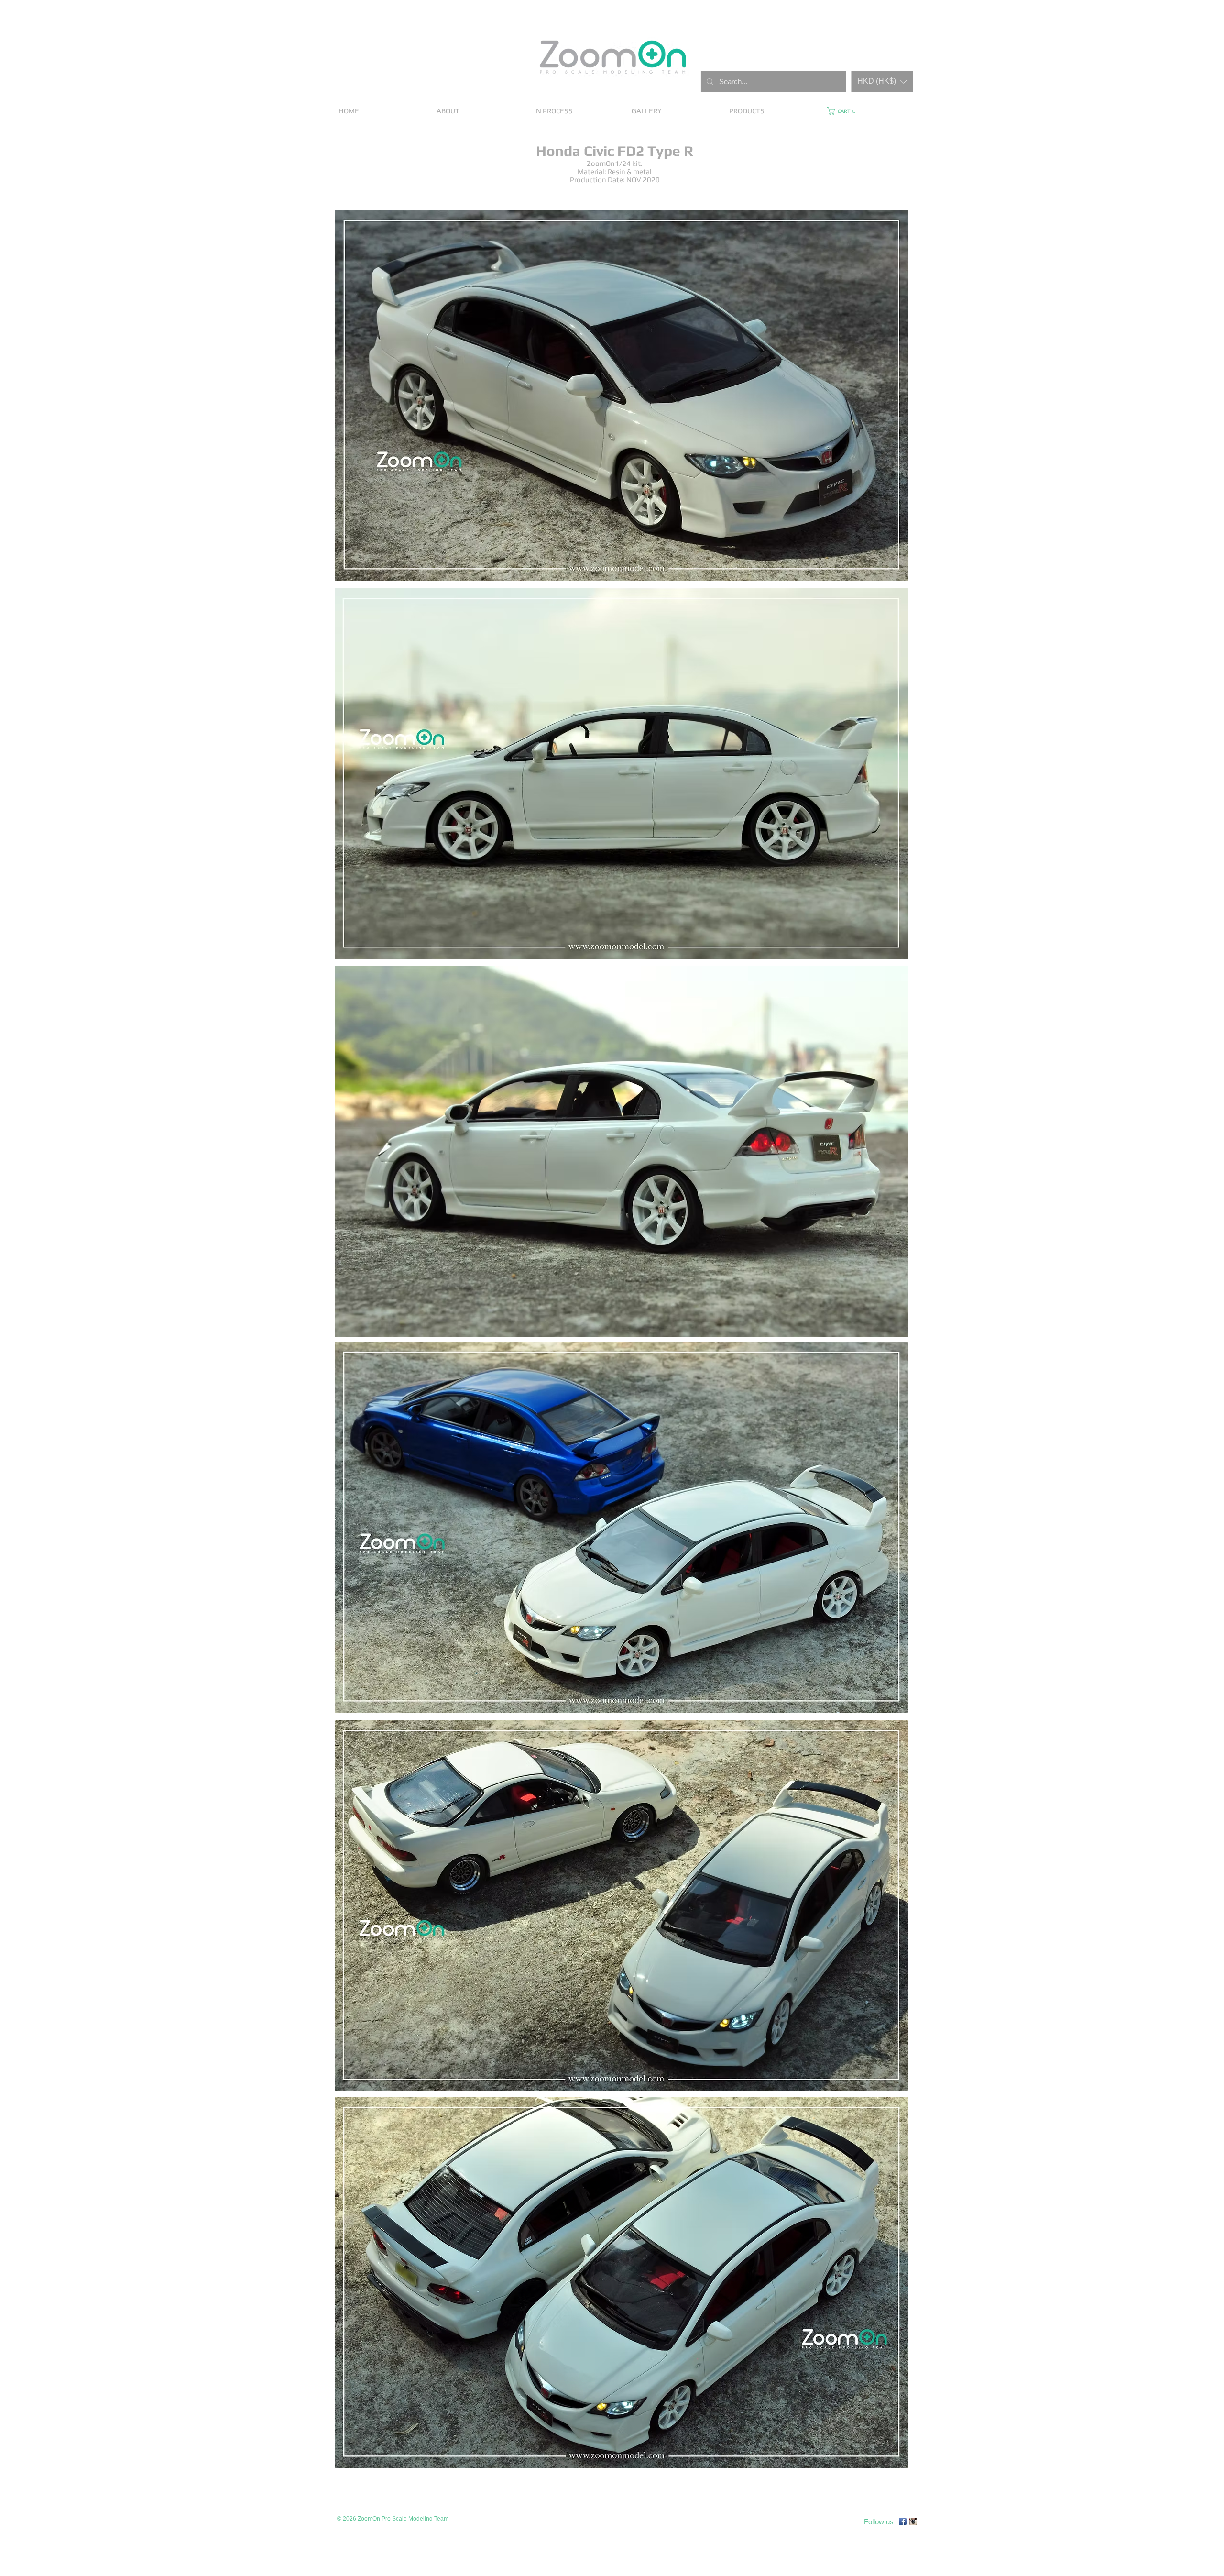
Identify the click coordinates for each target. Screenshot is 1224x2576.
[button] (882, 82)
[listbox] (882, 82)
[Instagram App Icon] (913, 2521)
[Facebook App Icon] (903, 2521)
